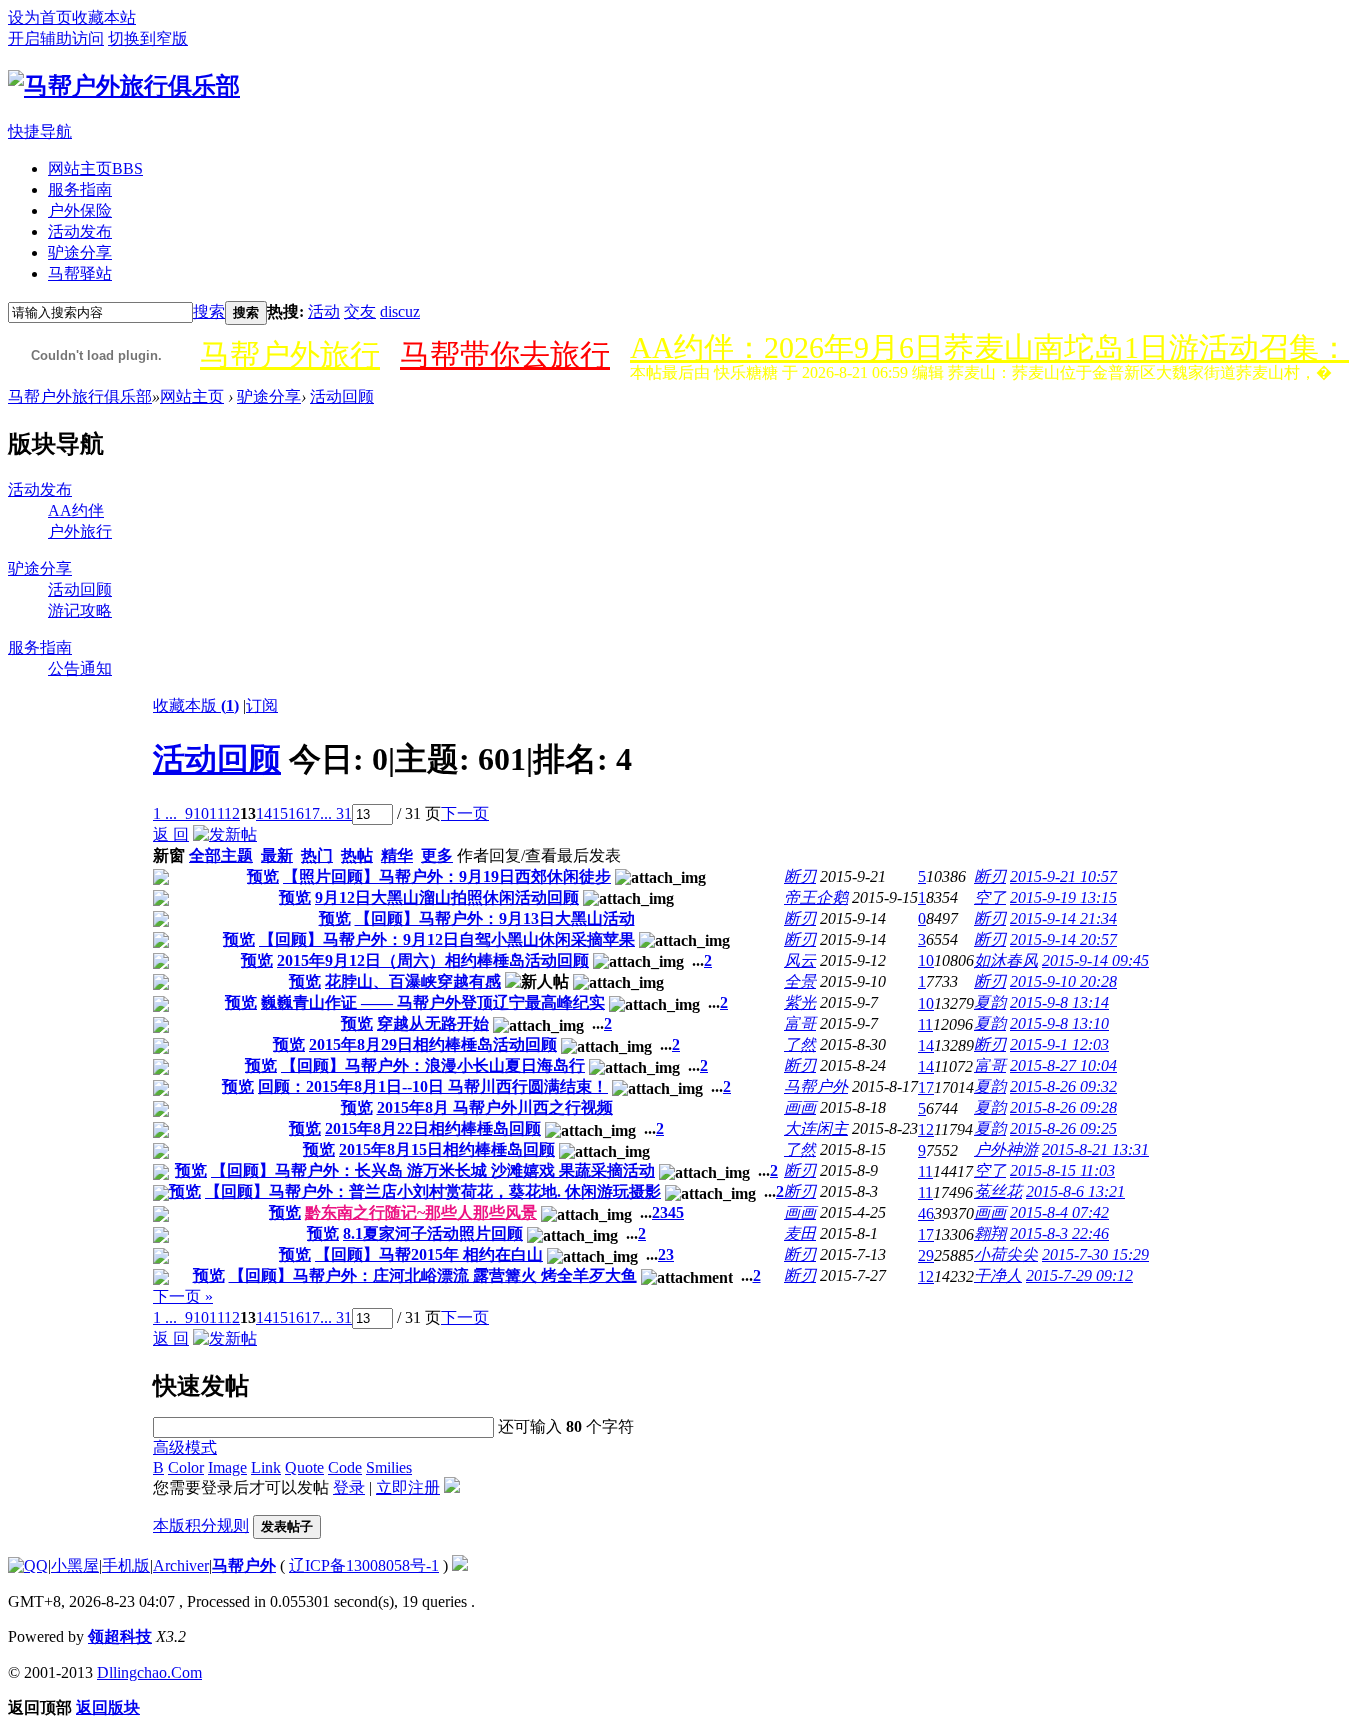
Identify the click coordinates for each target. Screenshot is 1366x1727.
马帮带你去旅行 (505, 354)
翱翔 (990, 1233)
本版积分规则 (201, 1525)
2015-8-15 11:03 (1062, 1170)
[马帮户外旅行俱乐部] (124, 86)
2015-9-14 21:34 (1063, 918)
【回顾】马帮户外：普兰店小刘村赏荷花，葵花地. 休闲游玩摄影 (433, 1191)
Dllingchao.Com (149, 1672)
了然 (800, 1044)
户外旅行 (80, 531)
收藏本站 (104, 17)
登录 (349, 1487)
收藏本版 (196, 705)
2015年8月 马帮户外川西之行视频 (495, 1107)
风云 (800, 960)
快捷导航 (40, 131)
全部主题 (221, 855)
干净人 (998, 1275)
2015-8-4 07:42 (1059, 1212)
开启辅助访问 (56, 38)
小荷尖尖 (1006, 1254)
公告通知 (80, 668)
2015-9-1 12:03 (1059, 1044)
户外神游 (1006, 1149)
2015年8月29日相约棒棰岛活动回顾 (433, 1044)
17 (312, 813)
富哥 (800, 1023)
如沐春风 (1006, 960)
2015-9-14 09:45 (1095, 960)
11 (216, 813)
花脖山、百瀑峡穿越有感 (413, 981)
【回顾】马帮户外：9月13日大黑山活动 (495, 918)
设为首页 (40, 17)
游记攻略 (80, 610)
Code (345, 1467)
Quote (304, 1467)
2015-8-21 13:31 (1095, 1149)
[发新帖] (225, 834)
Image (227, 1467)
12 (232, 813)
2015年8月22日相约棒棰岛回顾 (433, 1128)
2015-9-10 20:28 (1063, 981)
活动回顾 (342, 396)
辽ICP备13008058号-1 (364, 1565)
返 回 (171, 834)
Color (186, 1467)
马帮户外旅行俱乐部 (80, 396)
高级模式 (185, 1447)
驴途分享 (80, 252)
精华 (397, 855)
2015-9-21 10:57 (1063, 876)
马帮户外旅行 (290, 354)
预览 (263, 876)
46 (926, 1213)
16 (296, 813)
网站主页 (95, 168)
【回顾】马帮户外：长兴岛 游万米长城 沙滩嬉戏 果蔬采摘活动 (433, 1170)
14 (264, 813)
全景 (800, 981)
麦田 (800, 1233)
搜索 (209, 311)
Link (266, 1467)
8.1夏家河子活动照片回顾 (433, 1233)
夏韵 (990, 1002)
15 (280, 813)
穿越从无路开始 (433, 1023)
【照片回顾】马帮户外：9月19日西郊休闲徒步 (447, 876)
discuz (400, 311)
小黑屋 (75, 1565)
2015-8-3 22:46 (1059, 1233)
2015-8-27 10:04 (1063, 1065)
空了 (990, 897)
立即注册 (408, 1487)
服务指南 (80, 189)
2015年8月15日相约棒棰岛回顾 (447, 1149)
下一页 (465, 813)
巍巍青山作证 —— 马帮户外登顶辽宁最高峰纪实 (433, 1002)
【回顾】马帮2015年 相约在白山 (429, 1254)
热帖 (357, 855)
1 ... (165, 813)
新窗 (169, 855)
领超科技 (120, 1636)
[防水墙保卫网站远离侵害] (460, 1565)
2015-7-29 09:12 (1079, 1275)
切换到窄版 (148, 38)
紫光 (800, 1002)
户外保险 (80, 210)
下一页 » (183, 1296)
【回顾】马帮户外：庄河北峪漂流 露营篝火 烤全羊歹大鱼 (433, 1275)
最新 (277, 855)
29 (926, 1255)
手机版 (126, 1565)
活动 (324, 311)
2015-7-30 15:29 (1095, 1254)
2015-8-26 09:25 (1063, 1128)
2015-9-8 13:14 (1059, 1002)
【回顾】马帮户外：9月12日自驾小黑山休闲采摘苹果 (447, 939)
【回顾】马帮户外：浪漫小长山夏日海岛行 (433, 1065)
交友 (360, 311)
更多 (437, 855)
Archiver (181, 1565)
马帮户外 (816, 1086)
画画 (800, 1107)
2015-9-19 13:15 (1063, 897)
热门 (317, 855)
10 (201, 813)
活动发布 (80, 231)
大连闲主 (816, 1128)
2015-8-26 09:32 (1063, 1086)
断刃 (800, 876)
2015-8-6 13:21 (1075, 1191)
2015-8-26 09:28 (1063, 1107)
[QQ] (28, 1565)
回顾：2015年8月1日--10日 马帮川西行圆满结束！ (433, 1086)
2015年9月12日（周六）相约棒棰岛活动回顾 (433, 960)
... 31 (336, 813)
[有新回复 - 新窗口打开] (161, 879)
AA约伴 (76, 510)
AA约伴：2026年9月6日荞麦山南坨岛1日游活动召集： (989, 347)
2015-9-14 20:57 (1063, 939)
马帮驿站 (80, 273)
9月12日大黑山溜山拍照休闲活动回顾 (447, 897)
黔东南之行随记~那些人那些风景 (421, 1212)
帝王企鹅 (816, 897)
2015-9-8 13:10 (1059, 1023)
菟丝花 (998, 1191)
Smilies (389, 1467)
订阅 (262, 705)
